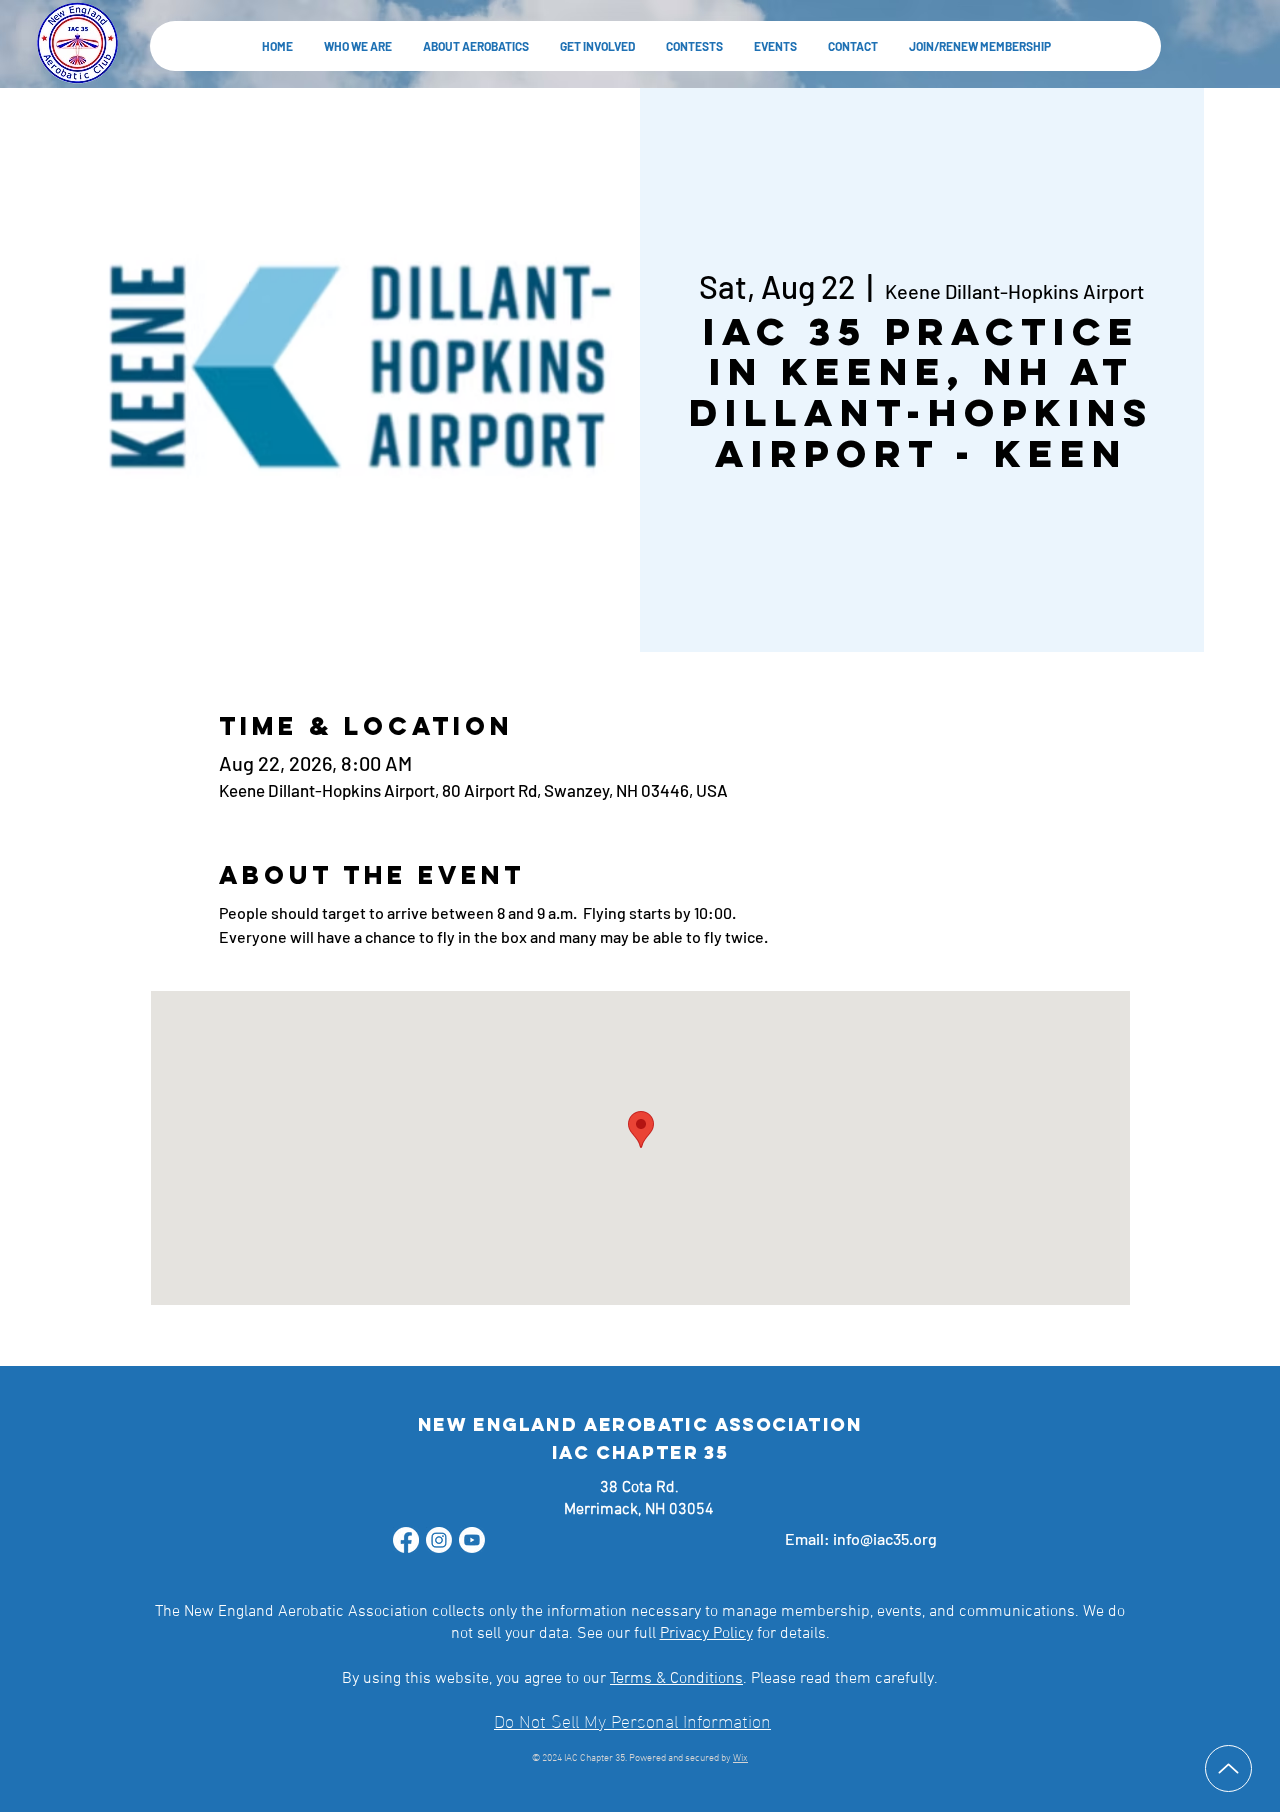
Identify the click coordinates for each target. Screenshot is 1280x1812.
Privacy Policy (706, 1634)
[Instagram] (439, 1540)
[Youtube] (472, 1540)
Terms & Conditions (676, 1679)
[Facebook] (406, 1540)
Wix (740, 1758)
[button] (475, 46)
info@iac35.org (885, 1538)
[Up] (1228, 1768)
